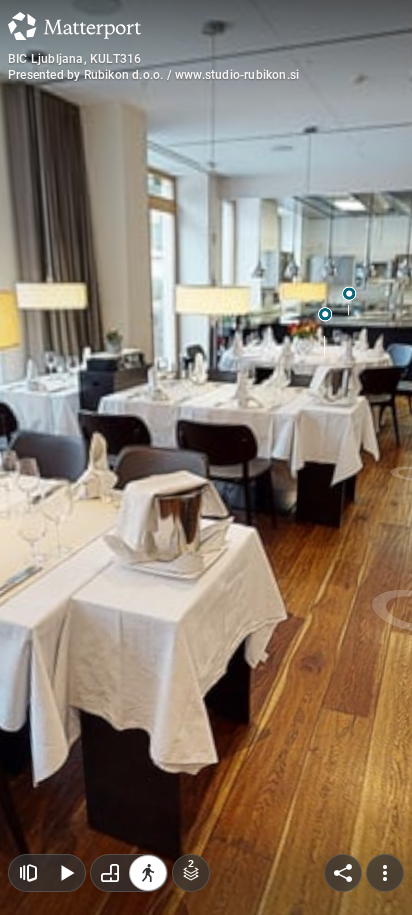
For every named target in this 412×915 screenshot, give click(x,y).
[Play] (66, 873)
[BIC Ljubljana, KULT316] (206, 457)
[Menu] (385, 873)
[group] (129, 873)
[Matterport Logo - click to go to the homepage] (74, 26)
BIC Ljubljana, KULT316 (74, 59)
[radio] (110, 873)
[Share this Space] (343, 873)
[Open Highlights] (28, 873)
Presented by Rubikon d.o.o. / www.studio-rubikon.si (153, 75)
